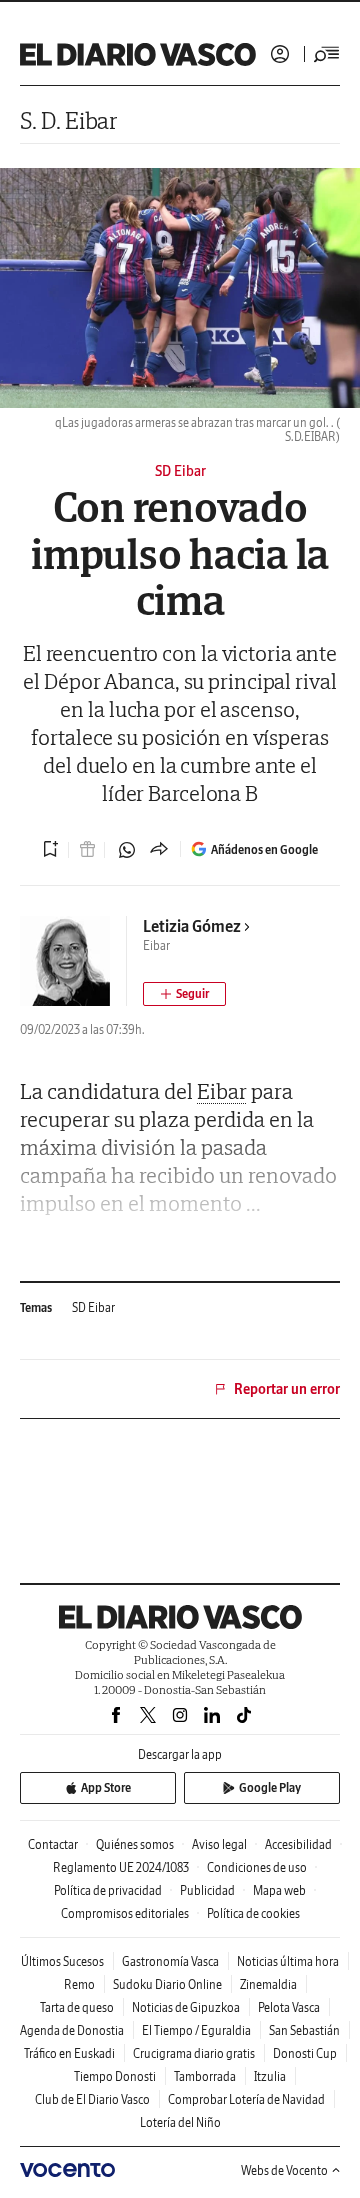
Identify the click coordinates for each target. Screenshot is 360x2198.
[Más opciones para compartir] (159, 850)
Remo (79, 1984)
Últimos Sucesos (62, 1961)
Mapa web (279, 1890)
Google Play (270, 1787)
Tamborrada (205, 2076)
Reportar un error (287, 1389)
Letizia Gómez (192, 926)
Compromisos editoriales (125, 1913)
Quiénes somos (135, 1844)
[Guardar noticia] (51, 849)
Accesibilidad (298, 1844)
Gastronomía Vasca (170, 1961)
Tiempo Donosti (115, 2076)
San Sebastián (304, 2030)
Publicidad (207, 1890)
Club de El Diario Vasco (92, 2099)
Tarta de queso (77, 2007)
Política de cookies (253, 1913)
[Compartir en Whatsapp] (127, 850)
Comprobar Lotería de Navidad (246, 2099)
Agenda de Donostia (72, 2030)
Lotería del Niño (180, 2122)
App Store (106, 1787)
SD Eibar (93, 1307)
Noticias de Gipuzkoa (186, 2007)
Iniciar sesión (280, 54)
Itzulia (270, 2076)
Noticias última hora (288, 1961)
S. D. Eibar (68, 120)
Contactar (53, 1844)
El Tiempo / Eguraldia (196, 2030)
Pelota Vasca (289, 2007)
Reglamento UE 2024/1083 (121, 1867)
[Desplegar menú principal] (327, 54)
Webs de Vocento (284, 2170)
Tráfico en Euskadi (69, 2053)
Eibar (222, 1091)
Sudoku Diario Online (167, 1984)
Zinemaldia (268, 1984)
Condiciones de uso (257, 1867)
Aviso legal (219, 1844)
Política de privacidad (108, 1890)
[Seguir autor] (184, 994)
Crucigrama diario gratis (194, 2053)
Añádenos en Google (264, 849)
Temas (36, 1307)
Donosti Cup (305, 2053)
